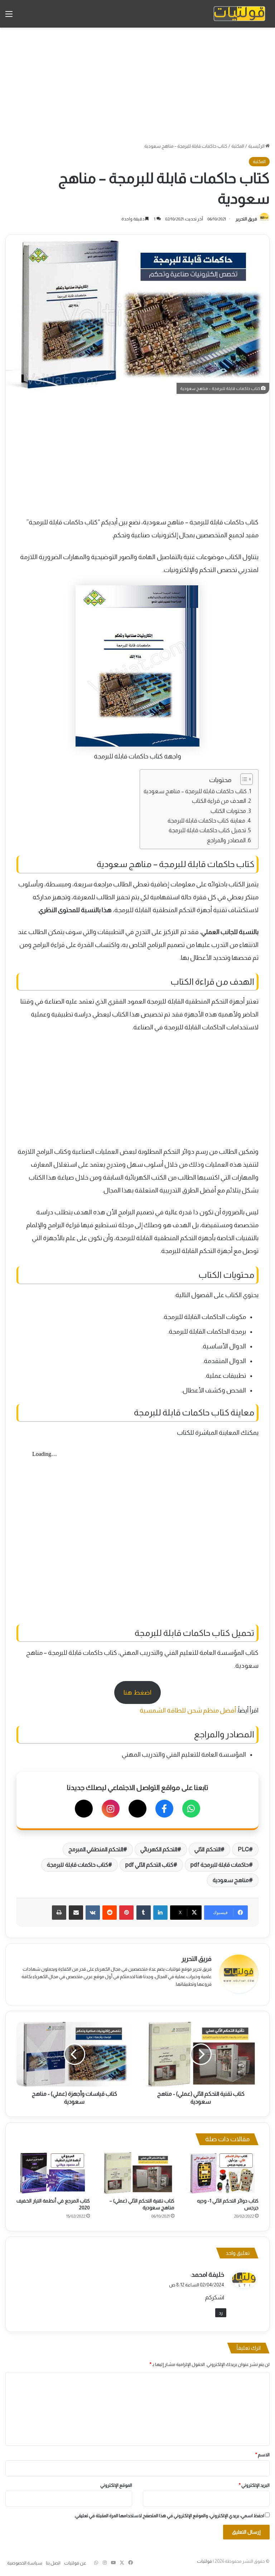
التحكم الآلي (207, 1849)
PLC (243, 1849)
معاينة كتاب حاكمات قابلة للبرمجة (206, 820)
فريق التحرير (246, 219)
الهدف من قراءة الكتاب (219, 801)
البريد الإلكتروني (254, 2485)
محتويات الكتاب (228, 811)
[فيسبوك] (164, 1809)
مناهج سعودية (231, 1880)
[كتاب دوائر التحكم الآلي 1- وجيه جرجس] (222, 2173)
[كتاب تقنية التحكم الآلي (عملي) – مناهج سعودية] (137, 2173)
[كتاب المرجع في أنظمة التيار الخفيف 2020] (53, 2173)
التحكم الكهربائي (159, 1849)
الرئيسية (257, 146)
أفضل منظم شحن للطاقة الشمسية (188, 1710)
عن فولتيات (75, 2563)
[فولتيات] (239, 14)
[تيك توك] (84, 1809)
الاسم (262, 2455)
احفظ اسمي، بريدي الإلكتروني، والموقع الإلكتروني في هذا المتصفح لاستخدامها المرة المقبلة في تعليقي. (169, 2516)
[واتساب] (191, 1809)
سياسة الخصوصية (25, 2563)
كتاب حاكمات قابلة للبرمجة (77, 1865)
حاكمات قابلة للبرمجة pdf (220, 1865)
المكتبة (238, 146)
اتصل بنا (53, 2563)
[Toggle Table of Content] (243, 779)
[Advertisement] (137, 85)
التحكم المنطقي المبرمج (96, 1849)
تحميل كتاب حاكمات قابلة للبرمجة (207, 830)
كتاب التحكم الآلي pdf (149, 1865)
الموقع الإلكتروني (116, 2485)
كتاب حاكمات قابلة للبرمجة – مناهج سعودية (195, 791)
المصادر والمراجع (226, 840)
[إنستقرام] (111, 1809)
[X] (137, 1809)
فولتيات (204, 2561)
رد (221, 2313)
